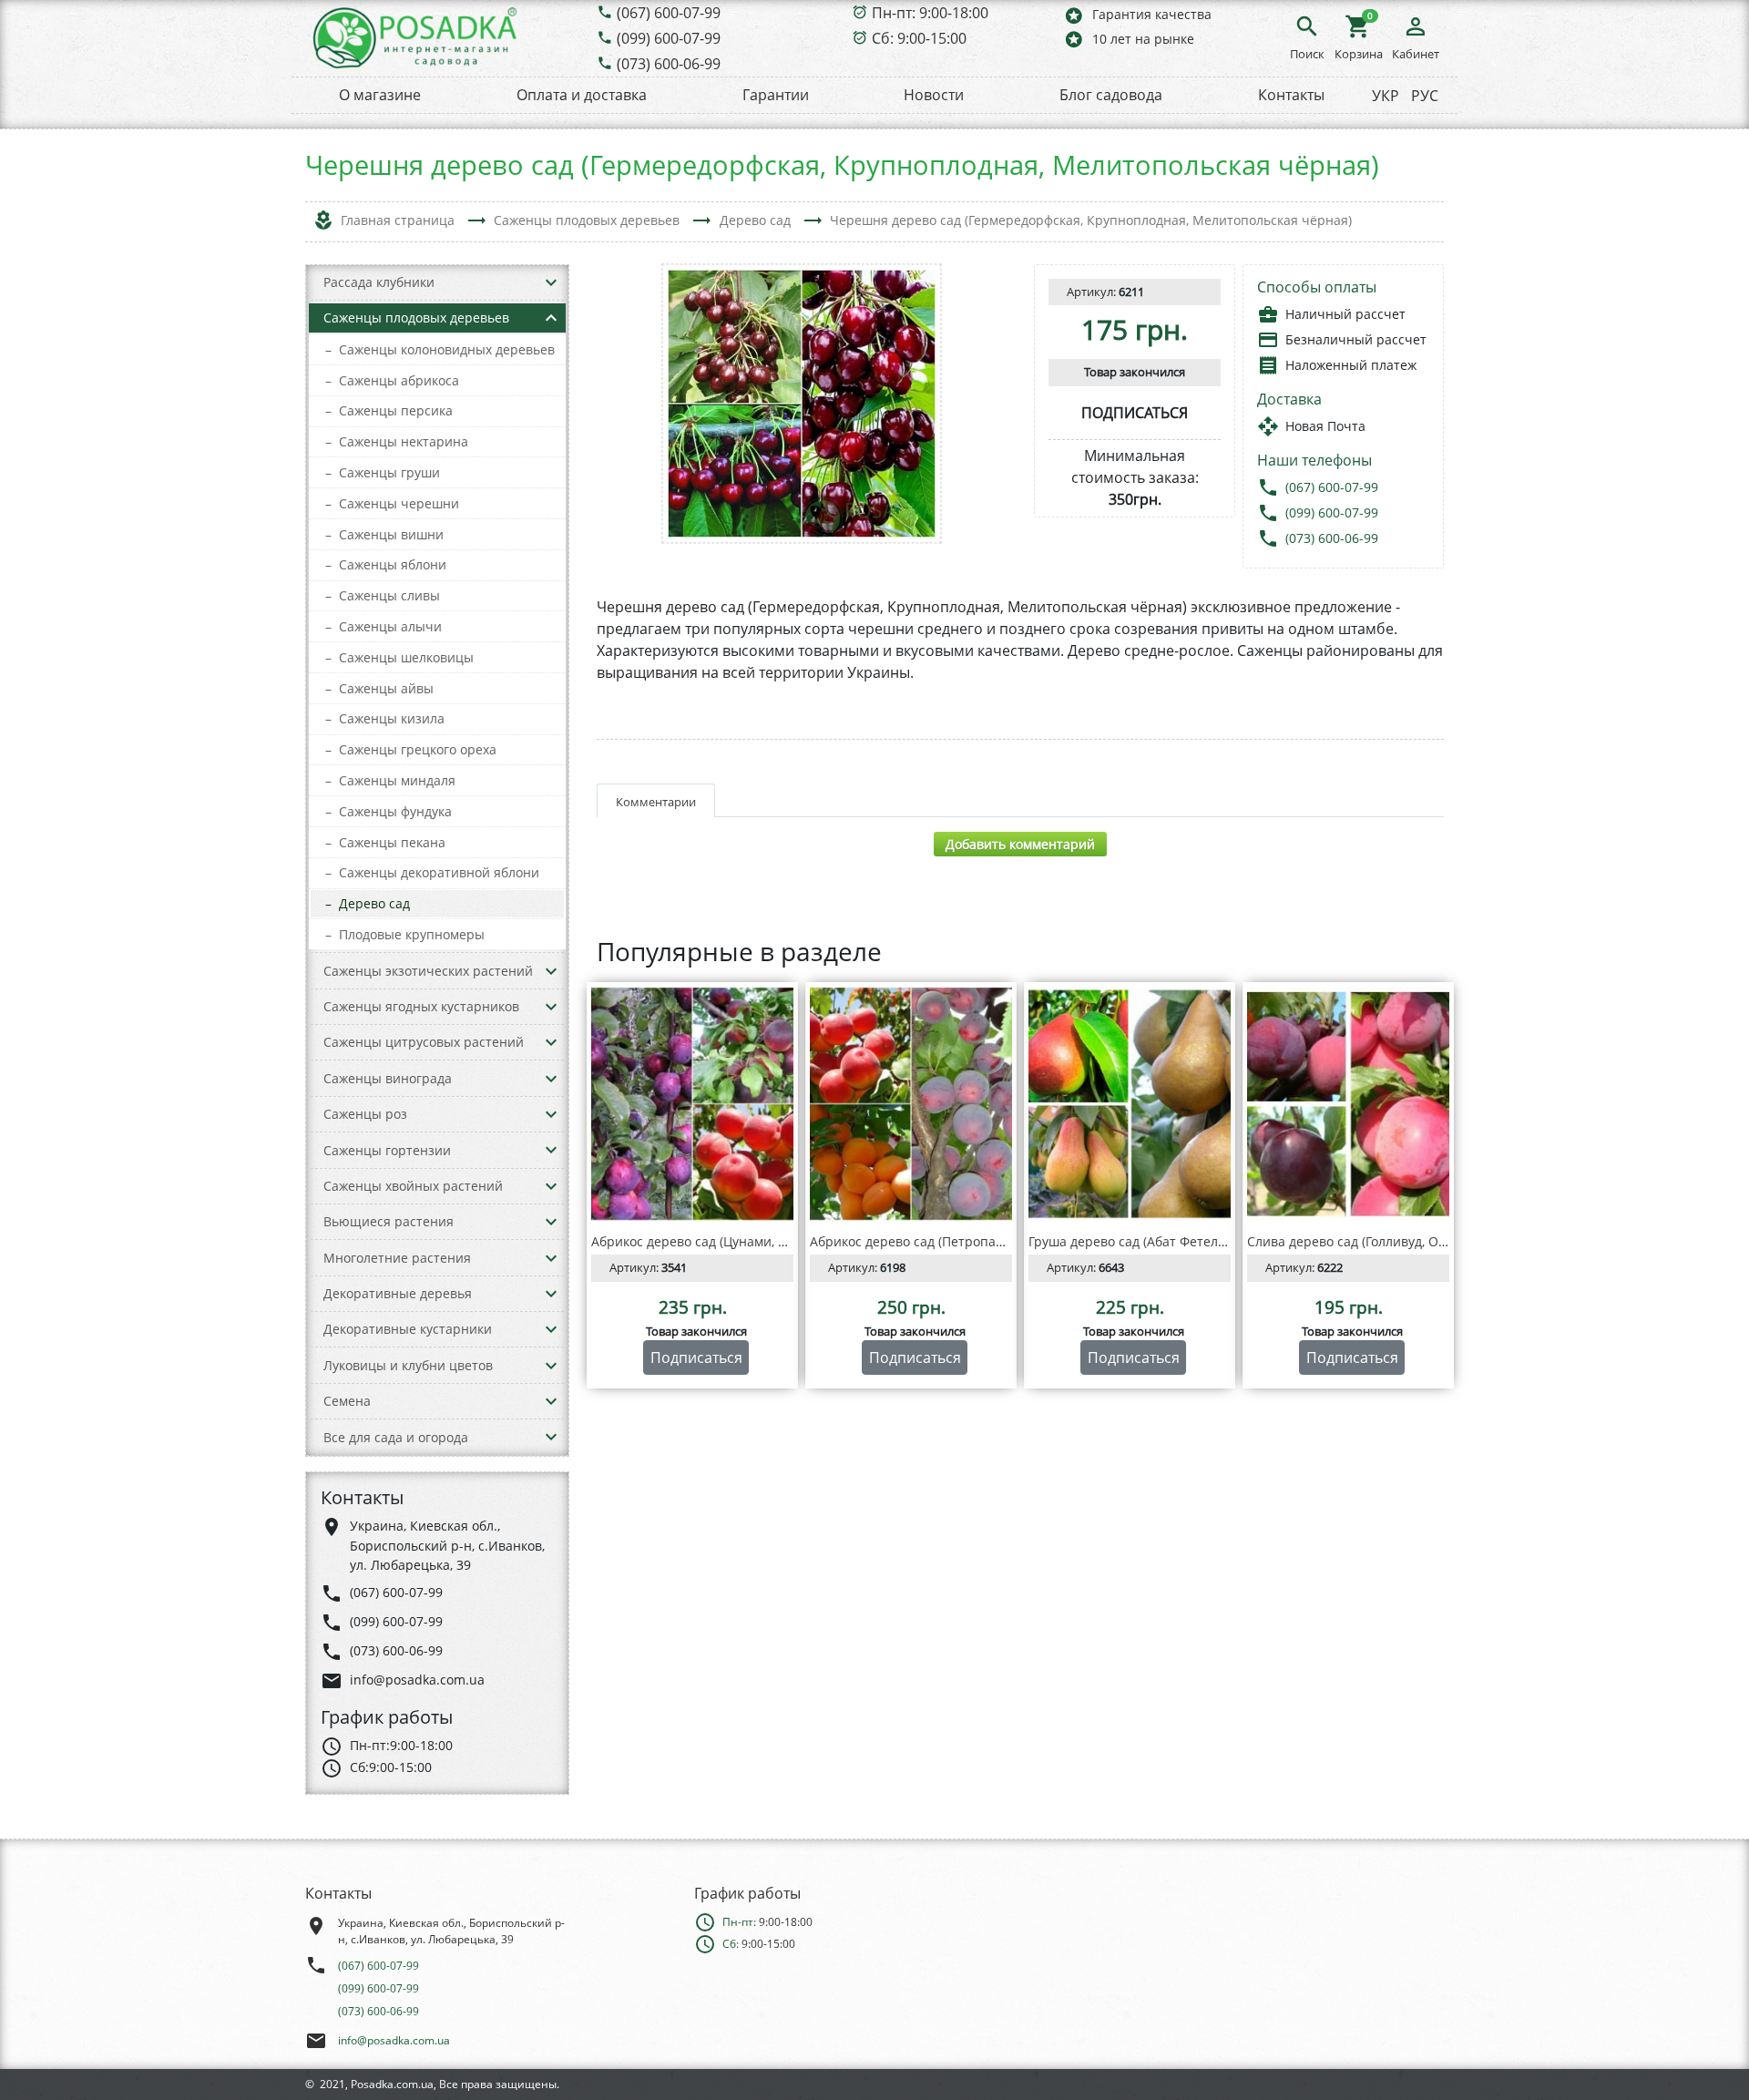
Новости (934, 95)
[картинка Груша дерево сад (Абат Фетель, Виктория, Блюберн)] (1130, 1104)
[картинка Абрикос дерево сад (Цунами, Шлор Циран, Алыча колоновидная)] (692, 1104)
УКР (1386, 96)
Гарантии (776, 95)
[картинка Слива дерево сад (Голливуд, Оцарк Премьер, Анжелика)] (1348, 1104)
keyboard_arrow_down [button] (551, 282)
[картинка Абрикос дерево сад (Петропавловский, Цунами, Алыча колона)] (911, 1104)
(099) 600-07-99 (669, 38)
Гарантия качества (1137, 15)
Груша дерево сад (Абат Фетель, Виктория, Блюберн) (1194, 1241)
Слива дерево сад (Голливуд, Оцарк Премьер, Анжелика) (1424, 1241)
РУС (1425, 96)
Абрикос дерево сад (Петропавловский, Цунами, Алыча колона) (1008, 1241)
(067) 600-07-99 (669, 13)
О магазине (380, 95)
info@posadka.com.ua (394, 2040)
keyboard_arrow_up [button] (551, 318)
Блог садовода (1111, 95)
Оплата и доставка (582, 95)
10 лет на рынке (1129, 39)
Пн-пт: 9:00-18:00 (930, 13)
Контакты (1291, 95)
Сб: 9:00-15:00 (919, 38)
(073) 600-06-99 (669, 64)
